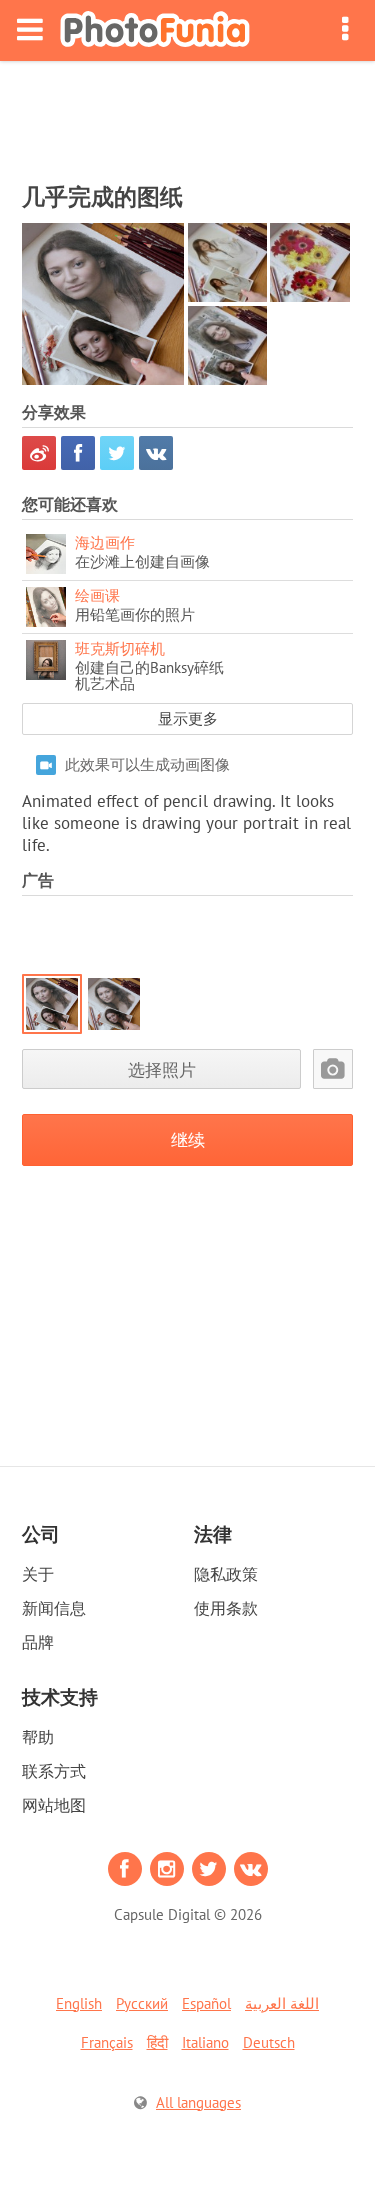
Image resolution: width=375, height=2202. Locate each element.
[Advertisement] (188, 116)
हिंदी (157, 2042)
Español (206, 2003)
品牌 (38, 1642)
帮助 (38, 1737)
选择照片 (162, 1069)
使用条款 (226, 1608)
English (79, 2003)
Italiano (205, 2042)
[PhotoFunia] (155, 30)
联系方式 (54, 1771)
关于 (38, 1574)
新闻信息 (54, 1608)
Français (107, 2042)
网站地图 (54, 1805)
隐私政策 (226, 1574)
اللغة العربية (282, 2003)
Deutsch (269, 2042)
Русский (142, 2003)
